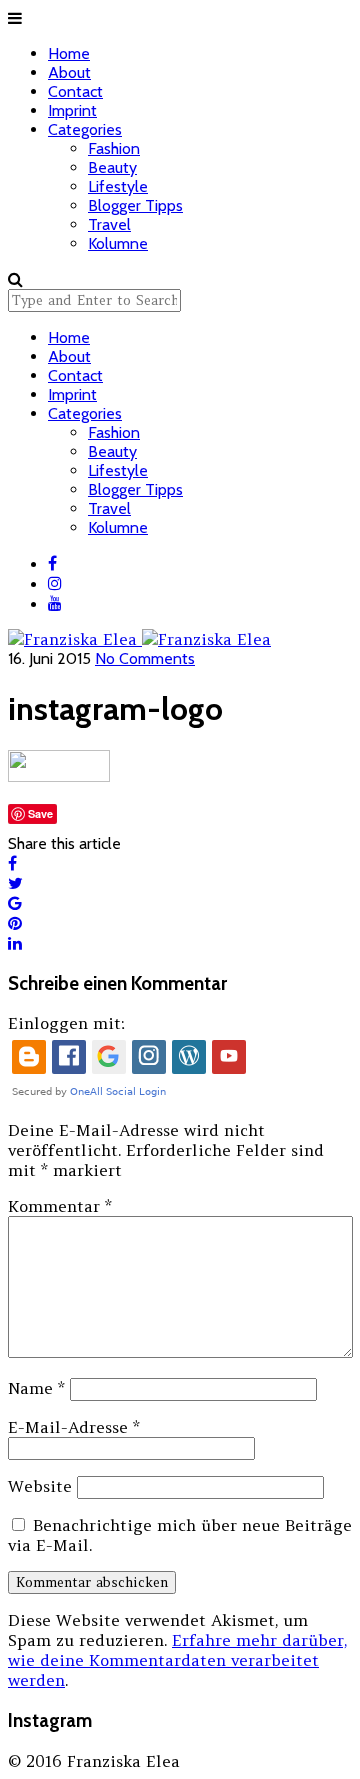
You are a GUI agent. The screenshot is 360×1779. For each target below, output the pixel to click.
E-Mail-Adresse (74, 1427)
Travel (109, 224)
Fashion (114, 148)
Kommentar (60, 1206)
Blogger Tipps (135, 205)
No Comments (145, 658)
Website (40, 1486)
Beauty (112, 167)
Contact (75, 91)
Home (69, 53)
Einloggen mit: (66, 1023)
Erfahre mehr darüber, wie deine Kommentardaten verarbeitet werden (177, 1660)
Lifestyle (118, 186)
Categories (85, 129)
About (69, 72)
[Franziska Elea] (139, 629)
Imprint (72, 110)
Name (36, 1388)
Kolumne (118, 243)
